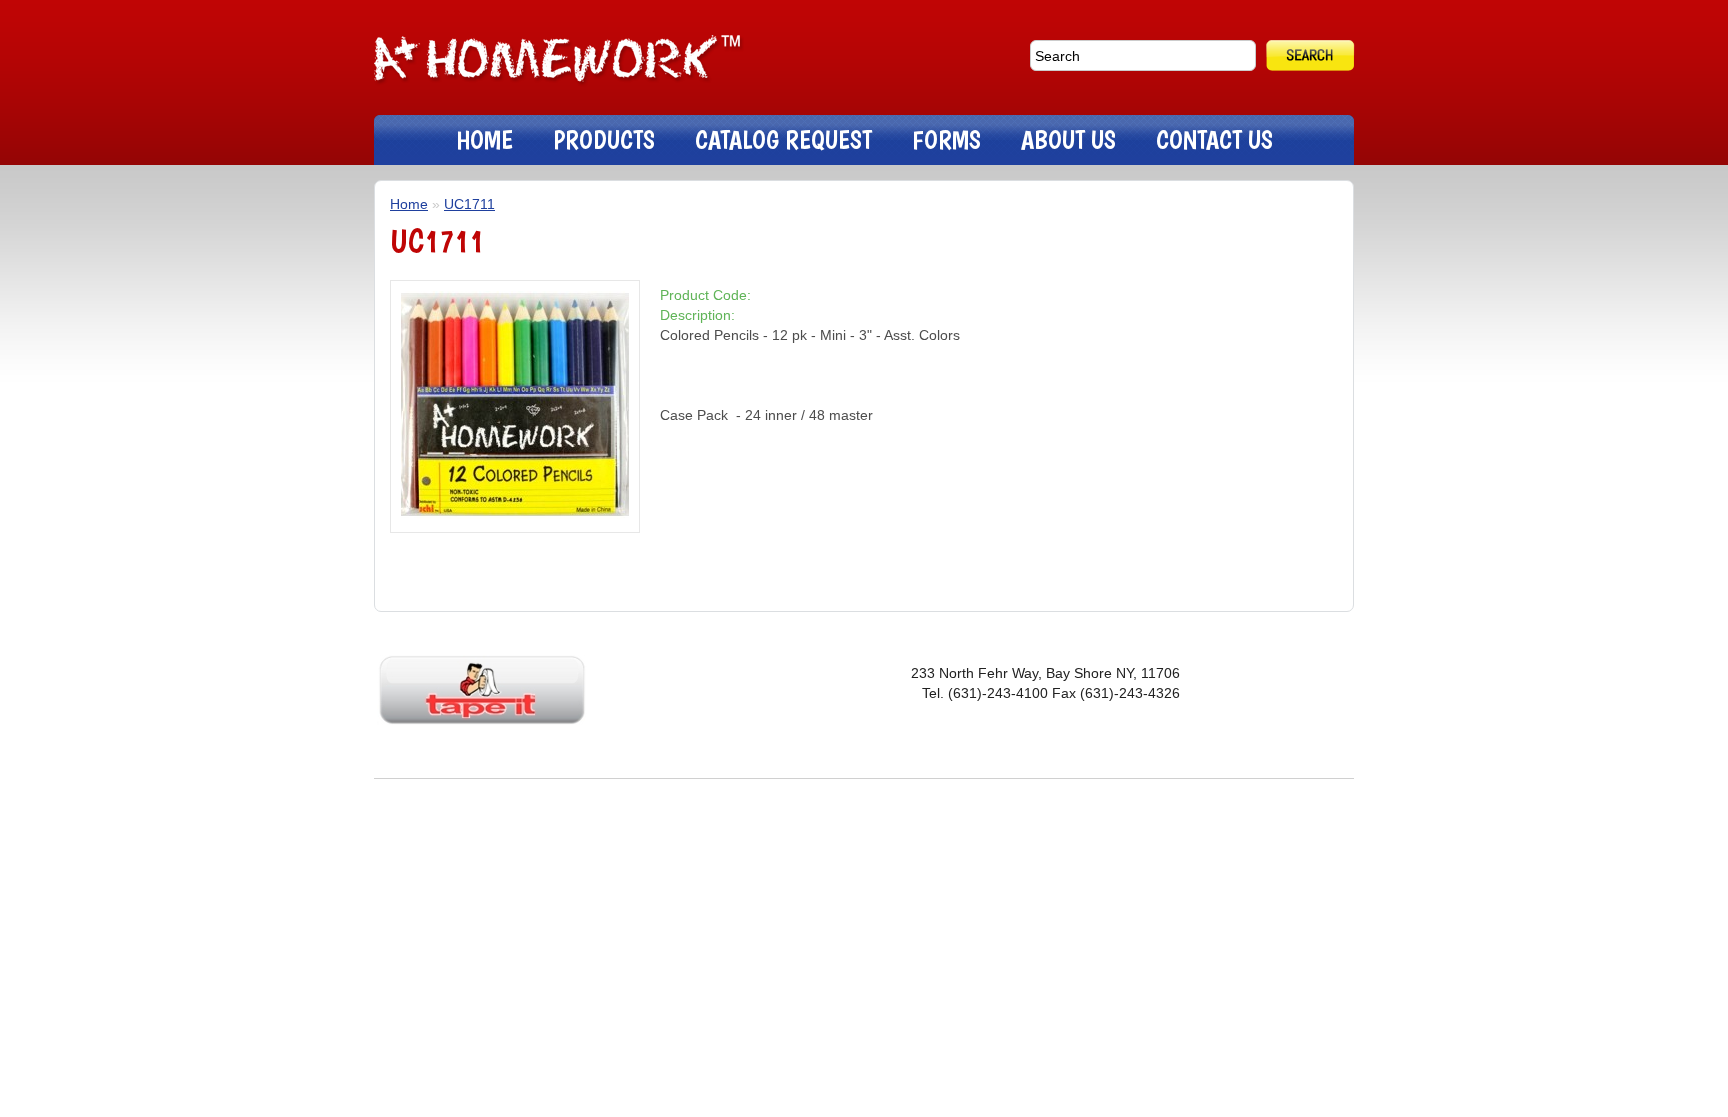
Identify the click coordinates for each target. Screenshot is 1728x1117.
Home (409, 204)
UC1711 (469, 204)
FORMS (946, 139)
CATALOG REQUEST (783, 139)
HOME (484, 139)
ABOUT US (1068, 139)
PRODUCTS (604, 139)
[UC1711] (515, 514)
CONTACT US (1214, 139)
